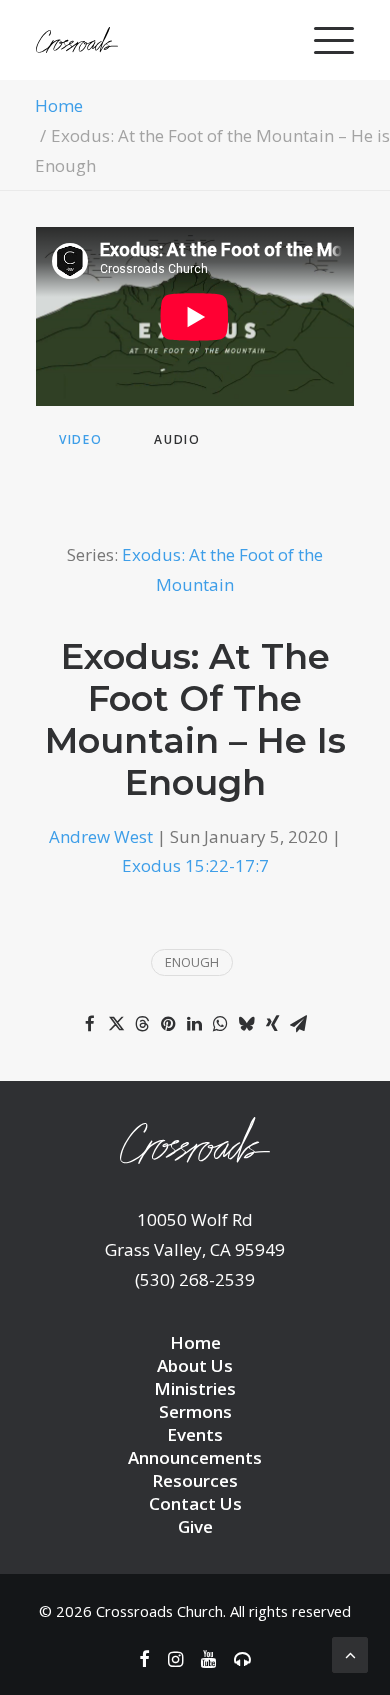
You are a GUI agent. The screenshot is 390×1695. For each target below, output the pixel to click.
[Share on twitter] (116, 1024)
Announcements (195, 1457)
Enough (192, 962)
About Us (195, 1365)
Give (195, 1526)
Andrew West (101, 836)
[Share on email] (298, 1024)
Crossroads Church (159, 1611)
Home (59, 105)
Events (195, 1434)
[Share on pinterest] (168, 1024)
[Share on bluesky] (246, 1024)
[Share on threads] (142, 1024)
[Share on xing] (272, 1024)
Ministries (195, 1388)
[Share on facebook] (90, 1024)
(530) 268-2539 (195, 1279)
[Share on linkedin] (194, 1024)
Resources (195, 1480)
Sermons (195, 1411)
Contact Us (195, 1503)
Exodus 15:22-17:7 (195, 865)
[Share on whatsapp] (220, 1024)
